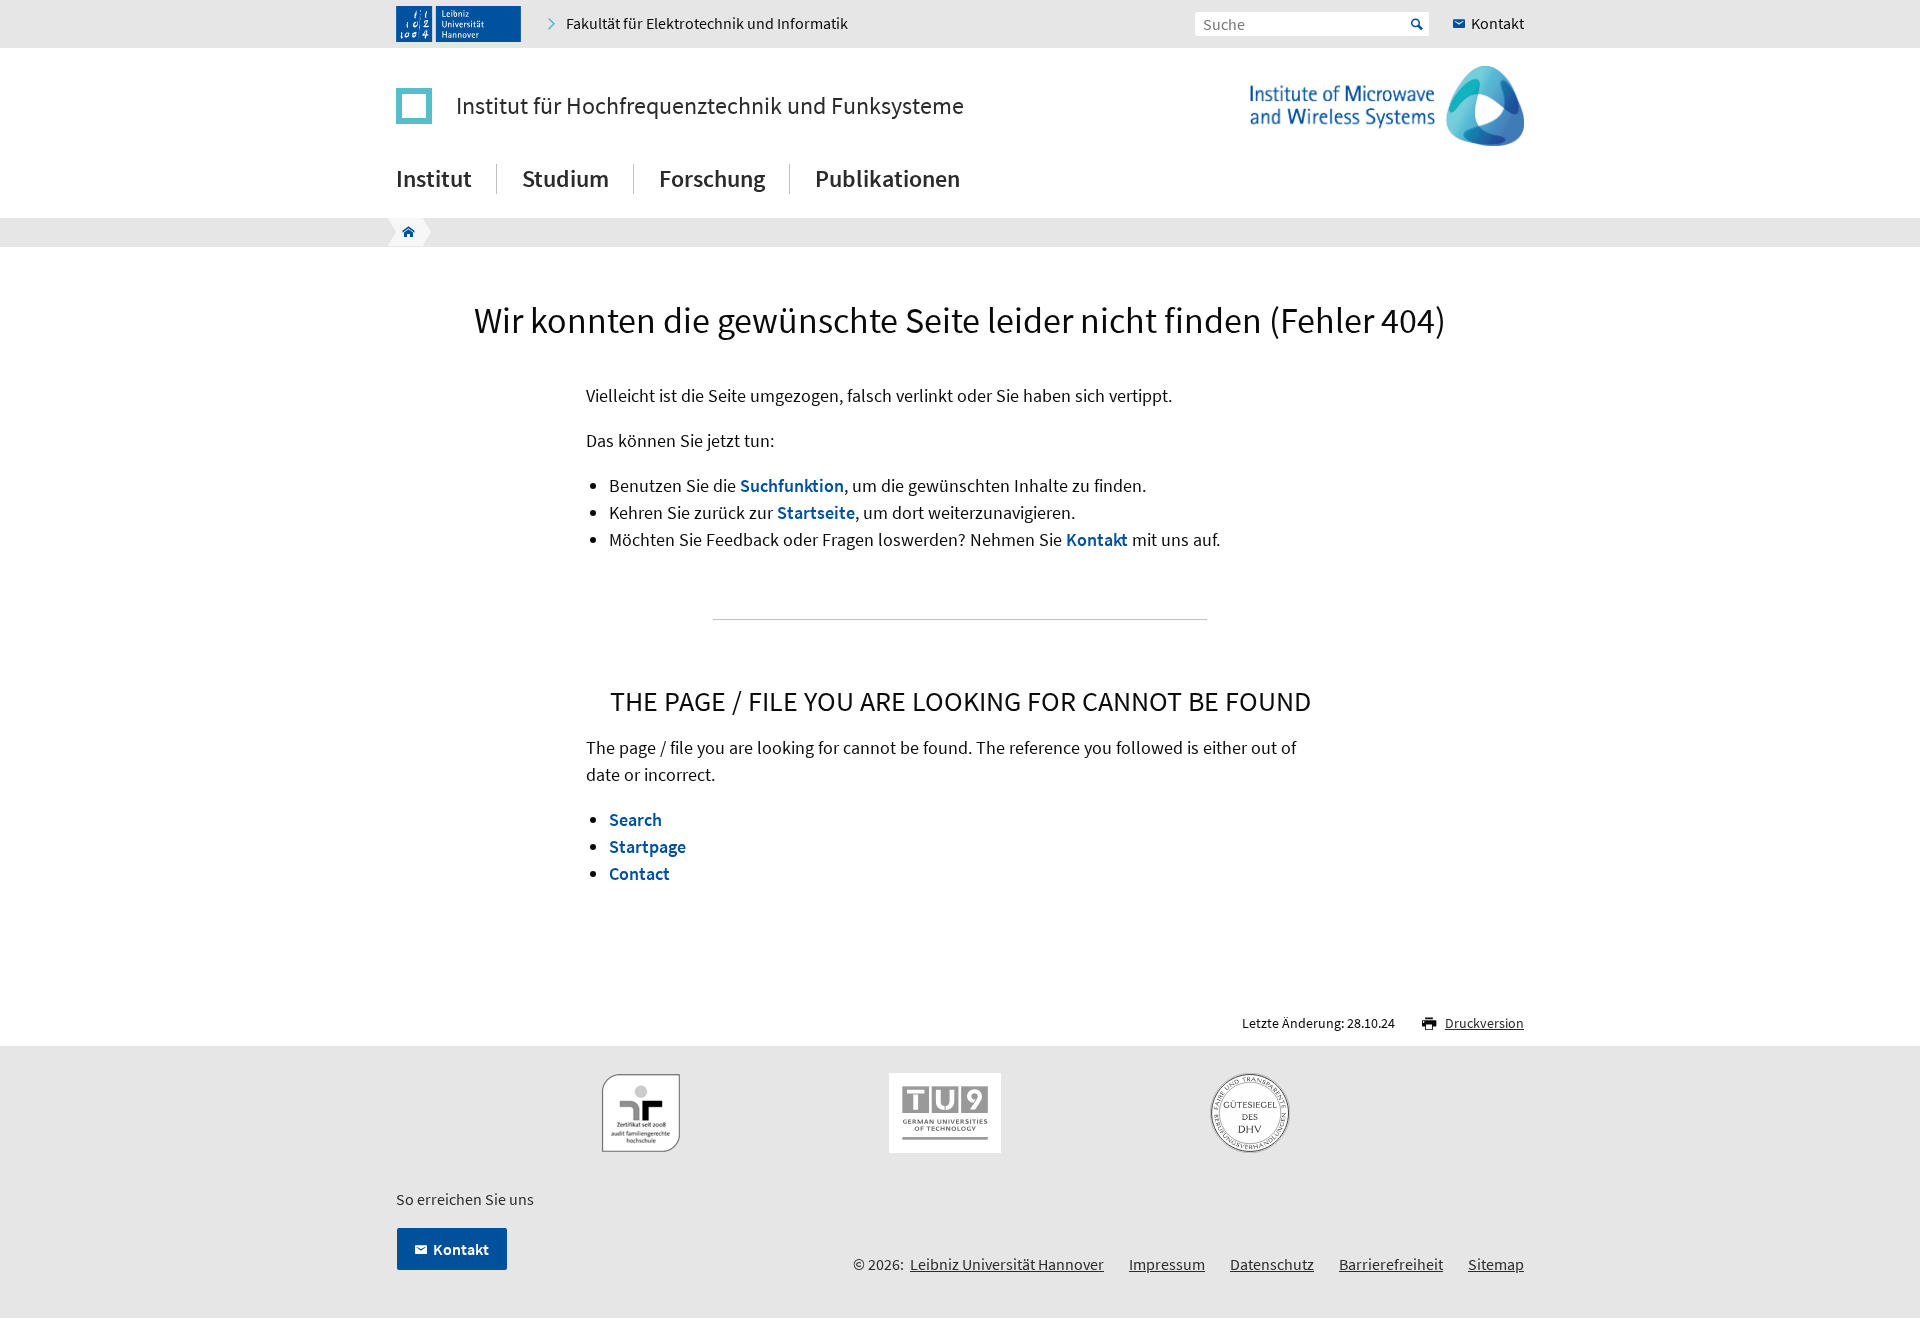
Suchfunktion (792, 485)
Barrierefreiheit (1391, 1264)
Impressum (1167, 1264)
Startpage (647, 846)
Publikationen (887, 178)
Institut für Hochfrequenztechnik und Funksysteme (710, 106)
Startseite (816, 512)
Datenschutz (1272, 1264)
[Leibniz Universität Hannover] (458, 24)
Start (1417, 24)
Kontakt (1097, 539)
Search (635, 819)
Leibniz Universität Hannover (1007, 1264)
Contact (639, 873)
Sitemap (1496, 1264)
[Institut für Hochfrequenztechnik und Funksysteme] (402, 232)
